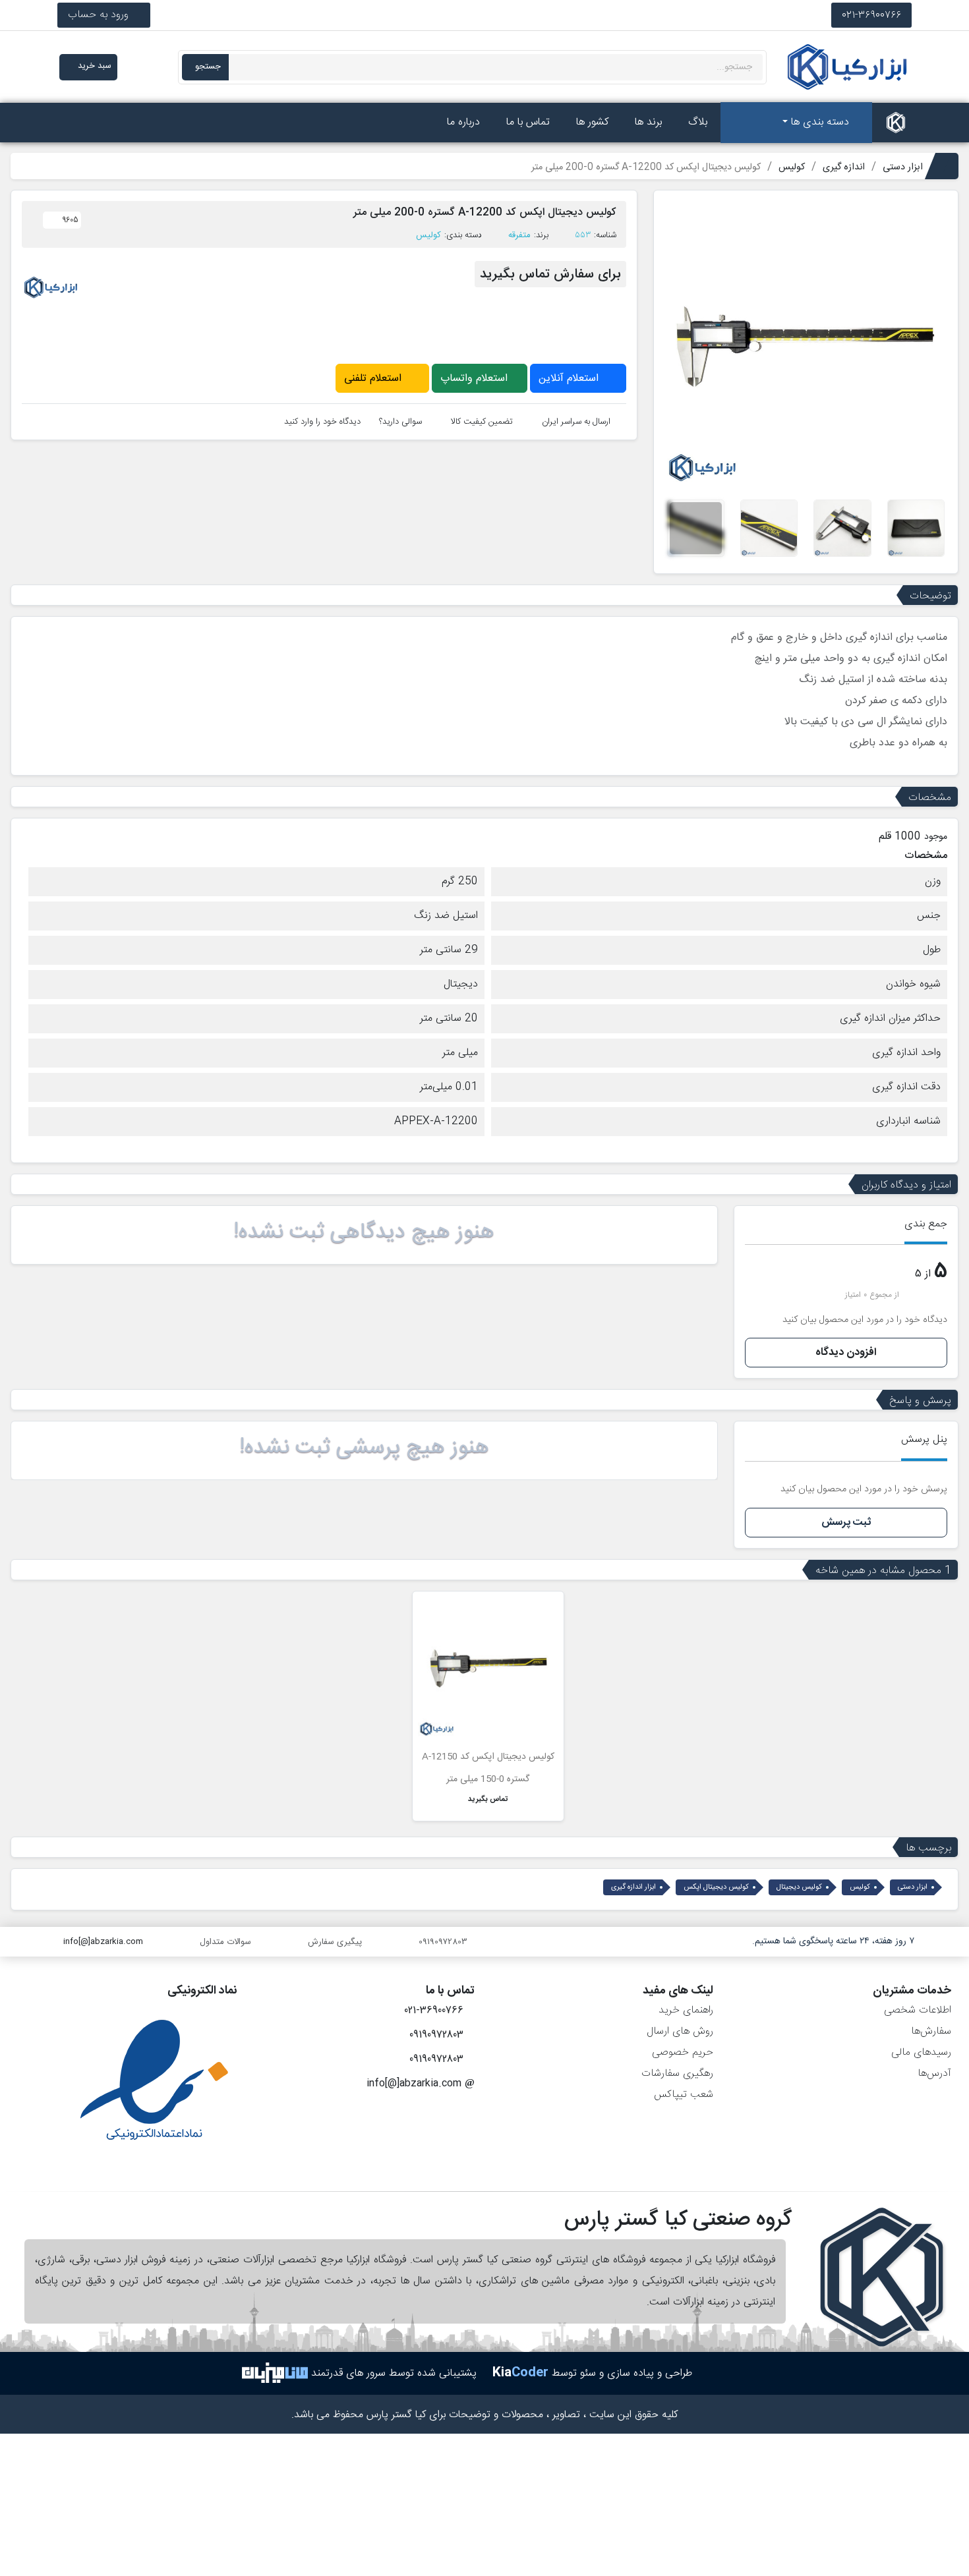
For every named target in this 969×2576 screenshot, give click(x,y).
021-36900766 (871, 15)
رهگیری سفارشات (677, 2074)
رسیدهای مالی (921, 2052)
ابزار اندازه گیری (633, 1887)
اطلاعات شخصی (918, 2010)
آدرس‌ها (934, 2074)
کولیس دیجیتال (799, 1887)
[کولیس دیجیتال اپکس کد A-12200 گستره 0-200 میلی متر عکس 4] (769, 529)
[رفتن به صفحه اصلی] (896, 123)
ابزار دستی (913, 1887)
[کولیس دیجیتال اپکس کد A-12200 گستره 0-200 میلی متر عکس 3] (842, 529)
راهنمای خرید (686, 2010)
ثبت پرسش (846, 1523)
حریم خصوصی (683, 2052)
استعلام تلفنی (374, 379)
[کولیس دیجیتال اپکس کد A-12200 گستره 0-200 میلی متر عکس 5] (696, 529)
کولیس (428, 235)
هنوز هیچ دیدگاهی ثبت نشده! (364, 1232)
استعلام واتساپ (476, 379)
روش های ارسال (680, 2031)
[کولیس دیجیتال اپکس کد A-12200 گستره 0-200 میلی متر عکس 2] (916, 529)
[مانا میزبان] (275, 2373)
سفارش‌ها (931, 2031)
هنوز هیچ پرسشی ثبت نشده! (364, 1448)
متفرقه (519, 235)
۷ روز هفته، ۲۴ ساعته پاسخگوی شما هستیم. (833, 1941)
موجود (936, 837)
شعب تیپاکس (684, 2095)
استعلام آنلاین (570, 379)
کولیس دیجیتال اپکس (716, 1887)
